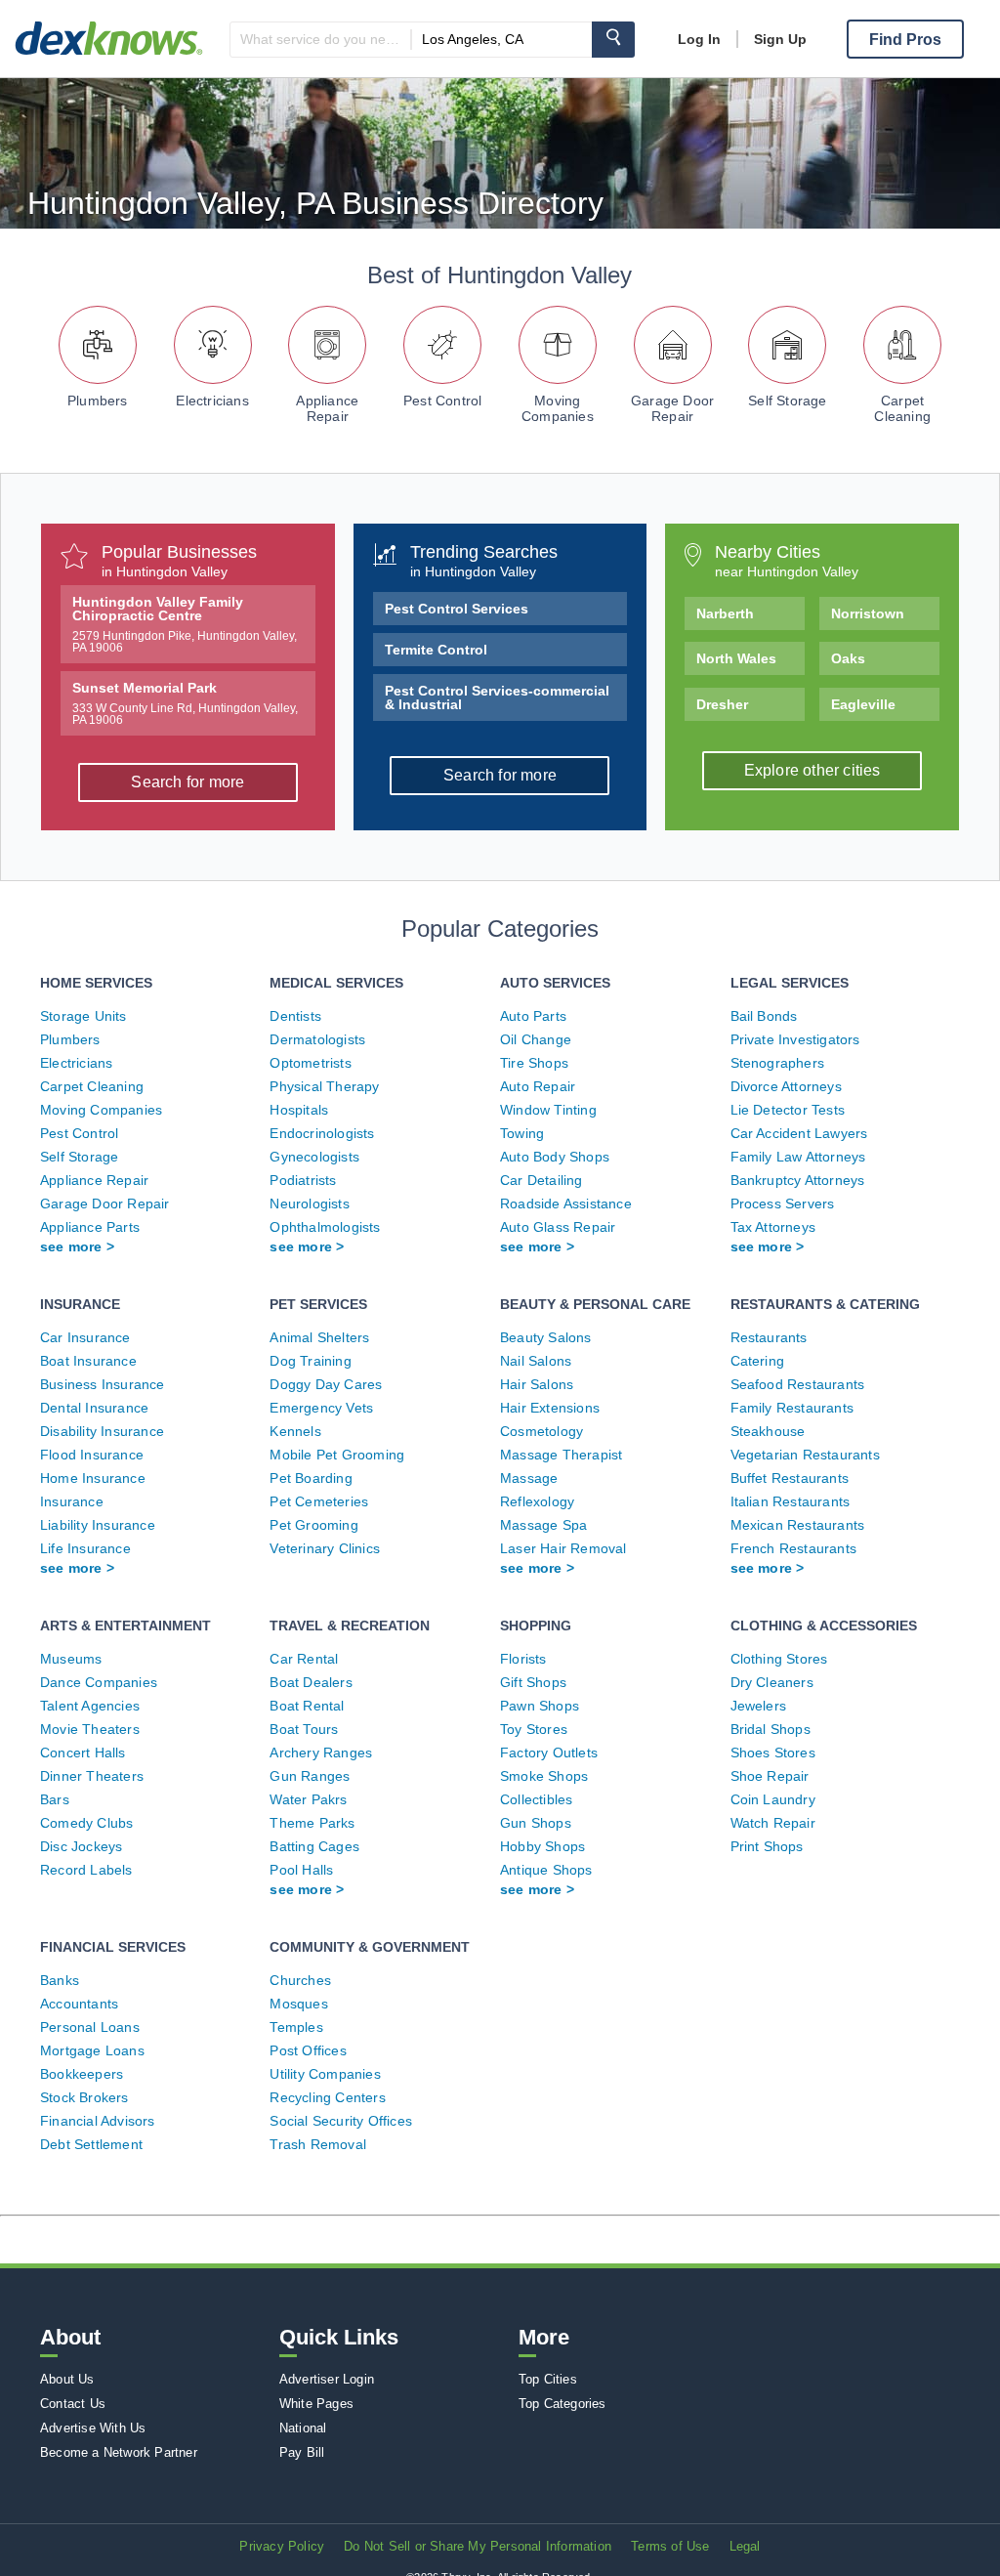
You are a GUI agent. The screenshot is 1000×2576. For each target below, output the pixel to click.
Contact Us (73, 2404)
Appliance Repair (327, 408)
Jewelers (759, 1706)
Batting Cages (314, 1846)
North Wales (736, 658)
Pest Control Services (457, 609)
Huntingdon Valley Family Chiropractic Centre (185, 624)
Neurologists (309, 1204)
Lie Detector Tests (788, 1110)
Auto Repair (538, 1086)
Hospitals (299, 1110)
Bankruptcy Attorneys (798, 1180)
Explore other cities (812, 770)
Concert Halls (83, 1753)
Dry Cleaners (772, 1682)
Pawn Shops (540, 1706)
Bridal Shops (771, 1729)
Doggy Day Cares (326, 1384)
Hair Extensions (550, 1408)
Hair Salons (537, 1384)
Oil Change (536, 1039)
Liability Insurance (98, 1525)
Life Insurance (85, 1548)
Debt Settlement (91, 2144)
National (303, 2428)
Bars (55, 1799)
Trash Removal (318, 2144)
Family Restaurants (792, 1408)
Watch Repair (773, 1823)
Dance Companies (99, 1682)
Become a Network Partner (119, 2452)
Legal (745, 2546)
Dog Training (310, 1361)
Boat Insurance (88, 1361)
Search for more (187, 782)
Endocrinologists (322, 1133)
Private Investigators (795, 1039)
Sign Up (780, 39)
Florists (523, 1659)
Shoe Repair (770, 1776)
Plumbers (98, 401)
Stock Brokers (84, 2097)
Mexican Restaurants (798, 1525)
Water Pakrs (308, 1799)
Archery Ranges (321, 1753)
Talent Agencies (90, 1706)
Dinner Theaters (92, 1776)
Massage (529, 1478)
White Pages (316, 2404)
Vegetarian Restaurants (805, 1455)
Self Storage (787, 401)
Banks (60, 1980)
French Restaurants (794, 1548)
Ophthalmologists (325, 1227)
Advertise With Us (93, 2428)
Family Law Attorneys (798, 1157)
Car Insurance (85, 1337)
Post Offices (308, 2050)
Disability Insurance (102, 1431)
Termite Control (436, 650)
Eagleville (863, 704)
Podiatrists (303, 1180)
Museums (71, 1659)
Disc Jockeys (81, 1846)
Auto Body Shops (555, 1157)
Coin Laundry (773, 1799)
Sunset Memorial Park (185, 703)
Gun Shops (536, 1823)
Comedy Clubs (86, 1823)
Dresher (722, 704)
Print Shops (767, 1846)
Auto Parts (533, 1016)
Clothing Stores (779, 1659)
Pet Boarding (311, 1478)
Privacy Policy (282, 2546)
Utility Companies (325, 2074)
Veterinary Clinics (325, 1548)
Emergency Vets (321, 1408)
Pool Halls (301, 1870)
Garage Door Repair (672, 408)
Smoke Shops (544, 1776)
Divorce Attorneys (786, 1086)
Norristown (868, 613)
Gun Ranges (310, 1776)
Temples (296, 2027)
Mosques (298, 2004)
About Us (67, 2379)
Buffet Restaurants (790, 1478)
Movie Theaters (90, 1729)
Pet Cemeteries (319, 1501)
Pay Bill (302, 2452)
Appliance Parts (90, 1227)
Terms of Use (670, 2546)
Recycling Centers (327, 2097)
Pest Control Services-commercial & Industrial (497, 697)
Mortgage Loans (92, 2050)
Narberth (725, 613)
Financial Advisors (98, 2121)
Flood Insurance (92, 1455)
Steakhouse (768, 1431)
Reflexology (537, 1501)
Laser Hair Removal (563, 1548)
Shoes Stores (773, 1753)
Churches (300, 1980)
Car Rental (304, 1659)
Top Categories (562, 2404)
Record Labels (86, 1870)
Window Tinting (548, 1110)
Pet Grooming (313, 1525)
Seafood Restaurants (798, 1384)
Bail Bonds (764, 1016)
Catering (758, 1361)
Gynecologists (314, 1157)
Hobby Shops (542, 1846)
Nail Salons (536, 1361)
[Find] (613, 40)
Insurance (72, 1501)
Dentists (295, 1016)
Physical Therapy (324, 1086)
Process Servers (783, 1204)
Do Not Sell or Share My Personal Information (478, 2546)
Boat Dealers (311, 1682)
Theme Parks (312, 1823)
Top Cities (548, 2379)
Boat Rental (307, 1706)
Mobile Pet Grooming (337, 1455)
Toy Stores (534, 1729)
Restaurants (769, 1337)
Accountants (79, 2004)
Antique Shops (546, 1870)
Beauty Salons (546, 1337)
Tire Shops (534, 1063)
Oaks (848, 658)
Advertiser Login (327, 2379)
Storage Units (83, 1016)
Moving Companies (558, 408)
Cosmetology (542, 1431)
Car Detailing (542, 1180)
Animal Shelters (319, 1337)
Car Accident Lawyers (799, 1133)
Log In (699, 39)
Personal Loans (90, 2027)
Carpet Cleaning (902, 408)
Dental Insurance (94, 1408)
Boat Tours (304, 1729)
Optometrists (310, 1063)
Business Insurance (103, 1384)
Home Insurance (93, 1478)
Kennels (295, 1431)
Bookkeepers (82, 2074)
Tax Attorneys (773, 1227)
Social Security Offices (341, 2121)
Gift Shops (533, 1682)
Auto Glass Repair (558, 1227)
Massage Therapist (561, 1455)
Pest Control (442, 401)
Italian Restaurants (791, 1501)
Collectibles (536, 1799)
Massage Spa (543, 1525)
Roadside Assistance (566, 1204)
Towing (522, 1133)
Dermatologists (317, 1039)
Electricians (212, 401)
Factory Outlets (549, 1753)
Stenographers (778, 1063)
